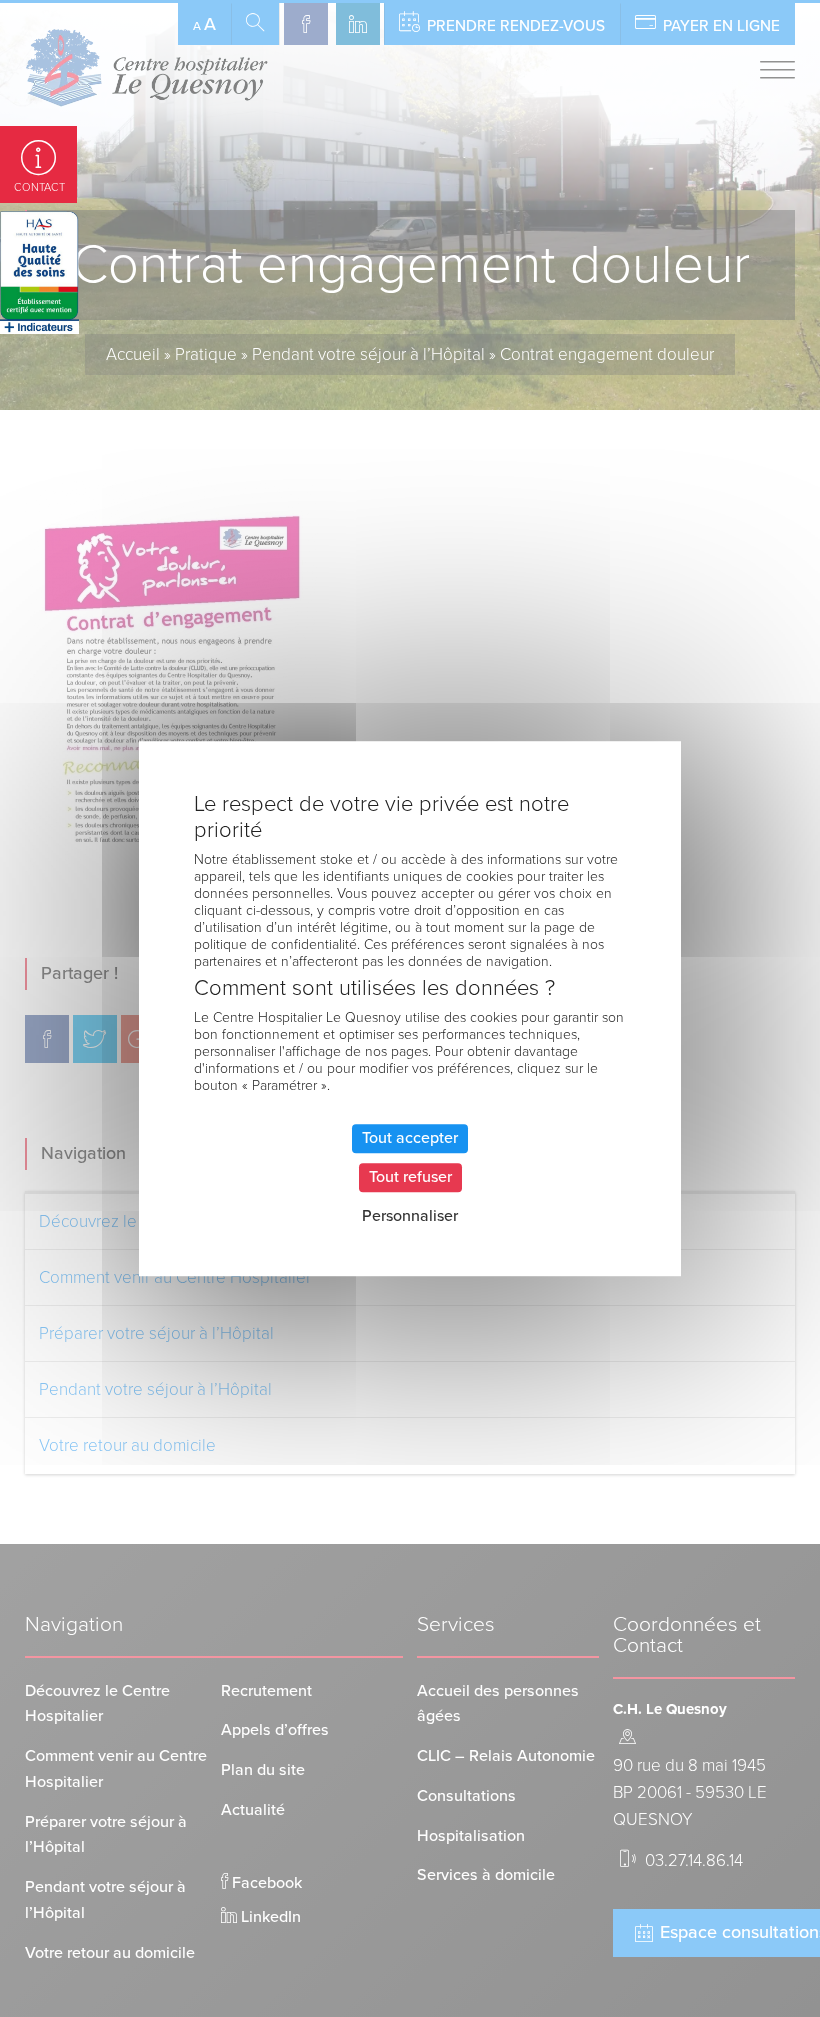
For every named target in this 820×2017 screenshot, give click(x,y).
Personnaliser (410, 1216)
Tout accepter (410, 1138)
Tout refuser (410, 1177)
